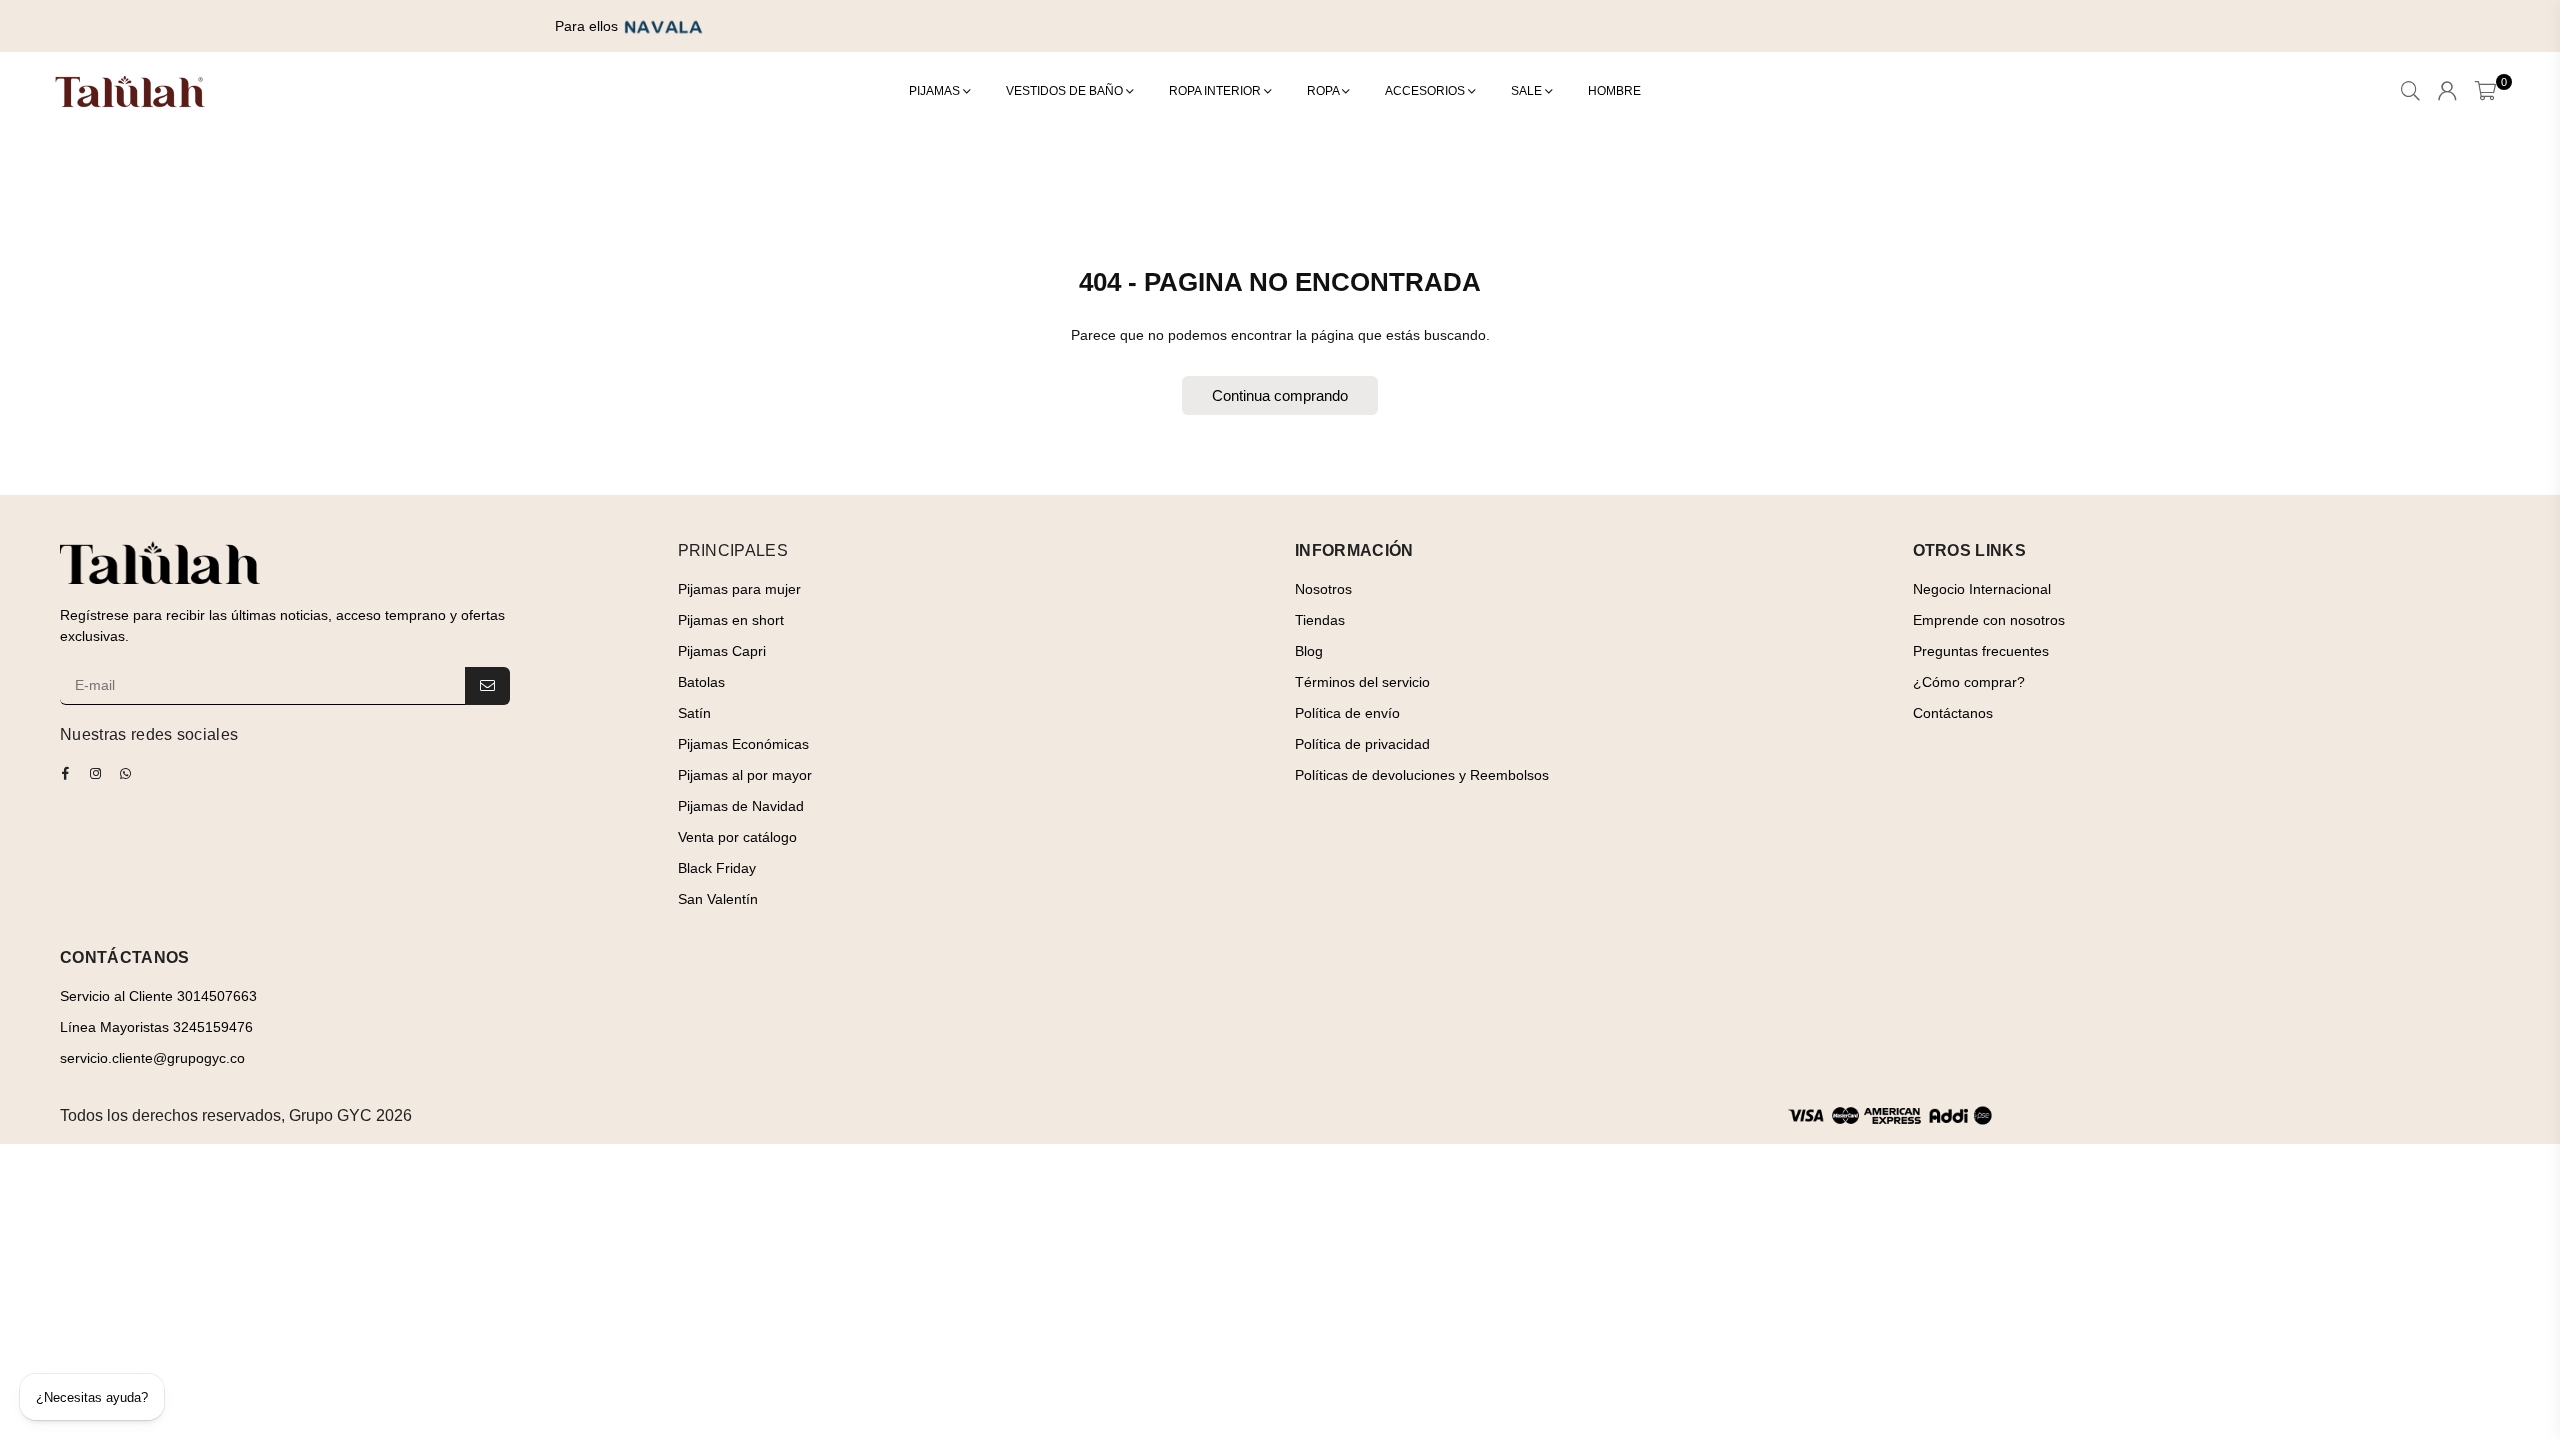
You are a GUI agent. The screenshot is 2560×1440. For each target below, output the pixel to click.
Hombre (1614, 91)
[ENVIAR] (487, 686)
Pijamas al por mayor (745, 775)
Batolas (701, 682)
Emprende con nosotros (1989, 620)
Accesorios (1426, 91)
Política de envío (1347, 713)
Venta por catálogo (737, 837)
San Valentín (718, 899)
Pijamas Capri (722, 651)
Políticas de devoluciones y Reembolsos (1422, 775)
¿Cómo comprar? (1969, 682)
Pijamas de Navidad (741, 806)
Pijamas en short (731, 620)
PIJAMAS (936, 91)
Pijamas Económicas (743, 744)
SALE (1528, 91)
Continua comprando (1280, 395)
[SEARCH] (2410, 92)
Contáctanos (1953, 713)
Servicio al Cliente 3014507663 (158, 996)
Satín (694, 713)
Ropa (1324, 91)
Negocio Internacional (1982, 589)
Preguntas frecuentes (1981, 651)
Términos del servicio (1362, 682)
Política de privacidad (1362, 744)
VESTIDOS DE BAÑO (1066, 91)
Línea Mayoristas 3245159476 (156, 1027)
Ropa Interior (1216, 91)
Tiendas (1320, 620)
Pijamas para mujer (739, 589)
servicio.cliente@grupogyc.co (152, 1058)
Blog (1309, 651)
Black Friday (717, 868)
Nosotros (1323, 589)
